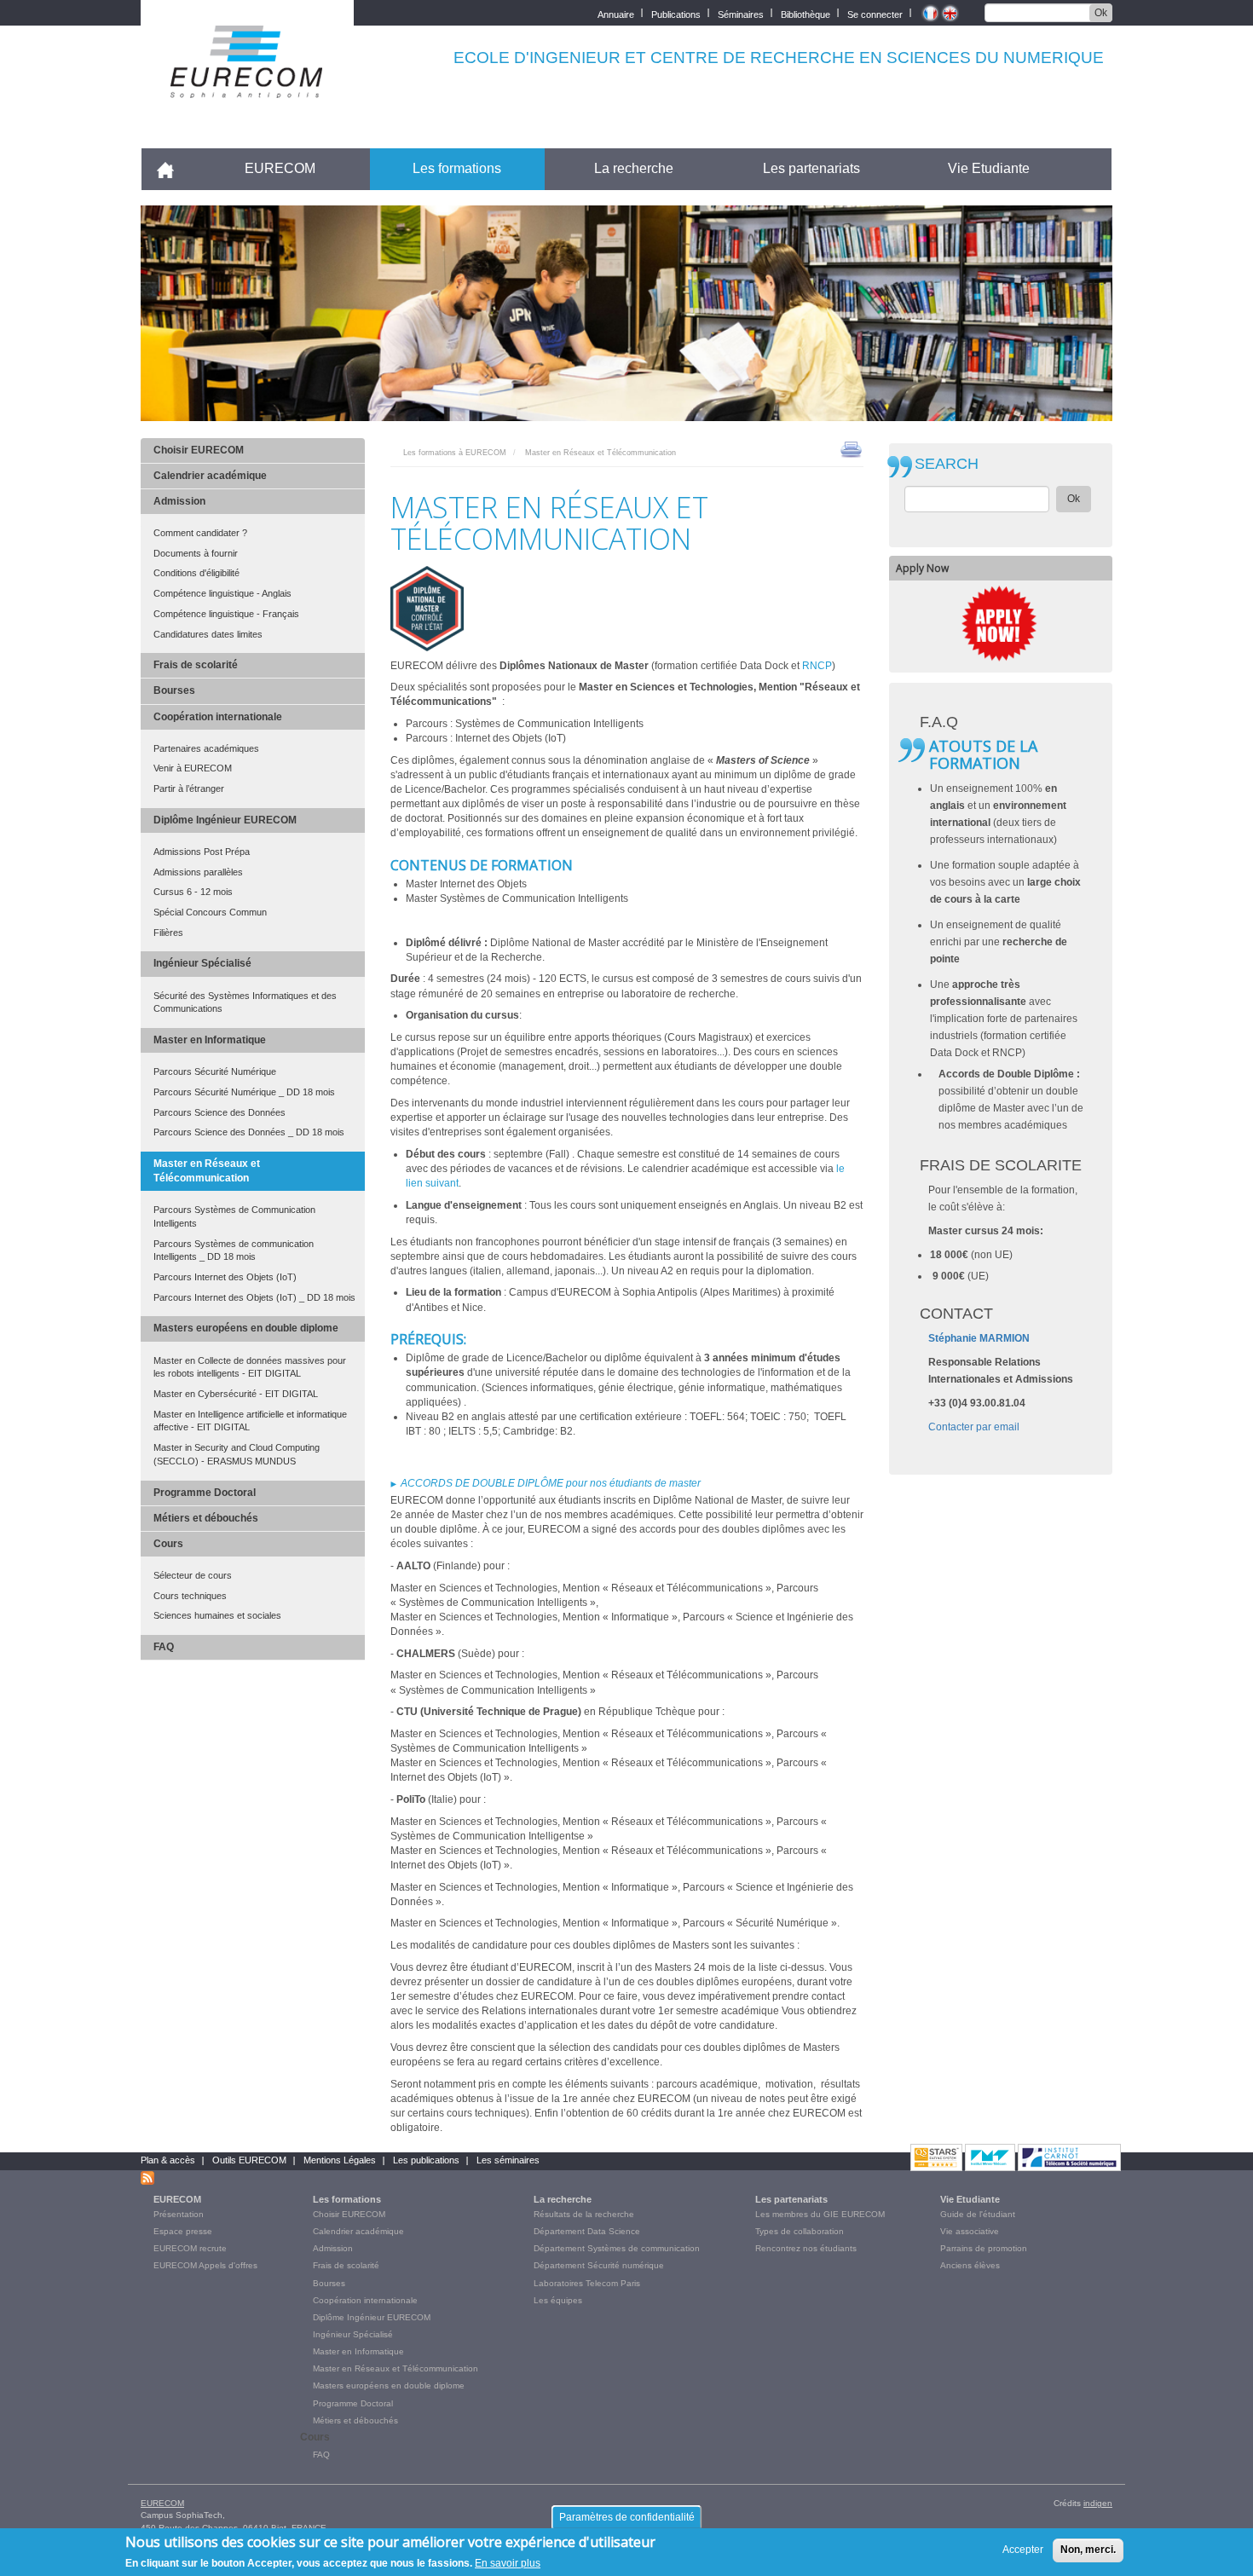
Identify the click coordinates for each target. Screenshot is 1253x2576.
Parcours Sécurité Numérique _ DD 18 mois (244, 1092)
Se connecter (875, 13)
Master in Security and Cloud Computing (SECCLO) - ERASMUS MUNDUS (237, 1454)
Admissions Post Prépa (202, 852)
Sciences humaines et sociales (217, 1615)
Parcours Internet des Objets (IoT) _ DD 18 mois (254, 1297)
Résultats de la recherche (584, 2214)
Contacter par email (974, 1427)
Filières (168, 933)
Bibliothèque (805, 13)
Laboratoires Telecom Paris (587, 2283)
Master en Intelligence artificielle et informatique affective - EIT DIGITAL (250, 1421)
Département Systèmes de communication (617, 2248)
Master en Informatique (210, 1040)
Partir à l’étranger (189, 788)
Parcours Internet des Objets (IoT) (225, 1277)
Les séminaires (508, 2160)
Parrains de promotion (984, 2248)
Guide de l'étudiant (978, 2214)
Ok (1101, 13)
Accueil (173, 168)
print (851, 448)
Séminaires (741, 13)
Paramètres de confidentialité (627, 2517)
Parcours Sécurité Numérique (215, 1071)
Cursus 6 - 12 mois (193, 892)
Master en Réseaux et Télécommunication (207, 1171)
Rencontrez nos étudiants (806, 2248)
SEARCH (947, 464)
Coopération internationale (218, 717)
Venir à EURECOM (193, 768)
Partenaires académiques (206, 748)
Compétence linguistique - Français (226, 614)
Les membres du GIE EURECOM (820, 2214)
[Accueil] (247, 87)
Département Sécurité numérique (599, 2265)
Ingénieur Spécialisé (202, 963)
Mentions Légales (340, 2160)
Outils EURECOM (249, 2160)
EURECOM (280, 168)
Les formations (457, 168)
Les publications (426, 2160)
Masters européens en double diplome (246, 1328)
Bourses (174, 690)
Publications (676, 13)
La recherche (634, 168)
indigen (1098, 2503)
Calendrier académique (210, 476)
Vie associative (970, 2231)
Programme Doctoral (205, 1493)
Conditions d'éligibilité (196, 573)
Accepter (1023, 2550)
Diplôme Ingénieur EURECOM (225, 820)
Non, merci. (1088, 2550)
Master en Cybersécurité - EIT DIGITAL (236, 1394)
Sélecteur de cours (193, 1575)
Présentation (179, 2214)
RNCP (817, 666)
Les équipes (558, 2300)
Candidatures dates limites (208, 634)
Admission (179, 501)
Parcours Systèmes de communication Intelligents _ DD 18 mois (234, 1250)
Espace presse (183, 2231)
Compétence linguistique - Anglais (222, 593)
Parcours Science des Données (219, 1112)
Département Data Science (587, 2231)
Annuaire (616, 13)
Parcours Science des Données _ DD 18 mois (249, 1132)
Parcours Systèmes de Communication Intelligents (234, 1216)
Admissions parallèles (198, 872)
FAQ (164, 1647)
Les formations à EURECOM (455, 453)
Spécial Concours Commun (210, 912)
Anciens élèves (970, 2265)
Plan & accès (168, 2160)
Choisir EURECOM (199, 450)
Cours (168, 1544)
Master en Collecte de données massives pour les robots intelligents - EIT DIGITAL (250, 1367)
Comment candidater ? (200, 533)
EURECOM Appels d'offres (205, 2265)
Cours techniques (190, 1596)
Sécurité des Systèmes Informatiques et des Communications (245, 1002)
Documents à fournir (196, 553)
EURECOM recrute (190, 2248)
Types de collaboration (800, 2231)
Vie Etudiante (989, 168)
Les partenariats (811, 168)
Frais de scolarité (196, 665)
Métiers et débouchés (206, 1518)
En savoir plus (508, 2562)
